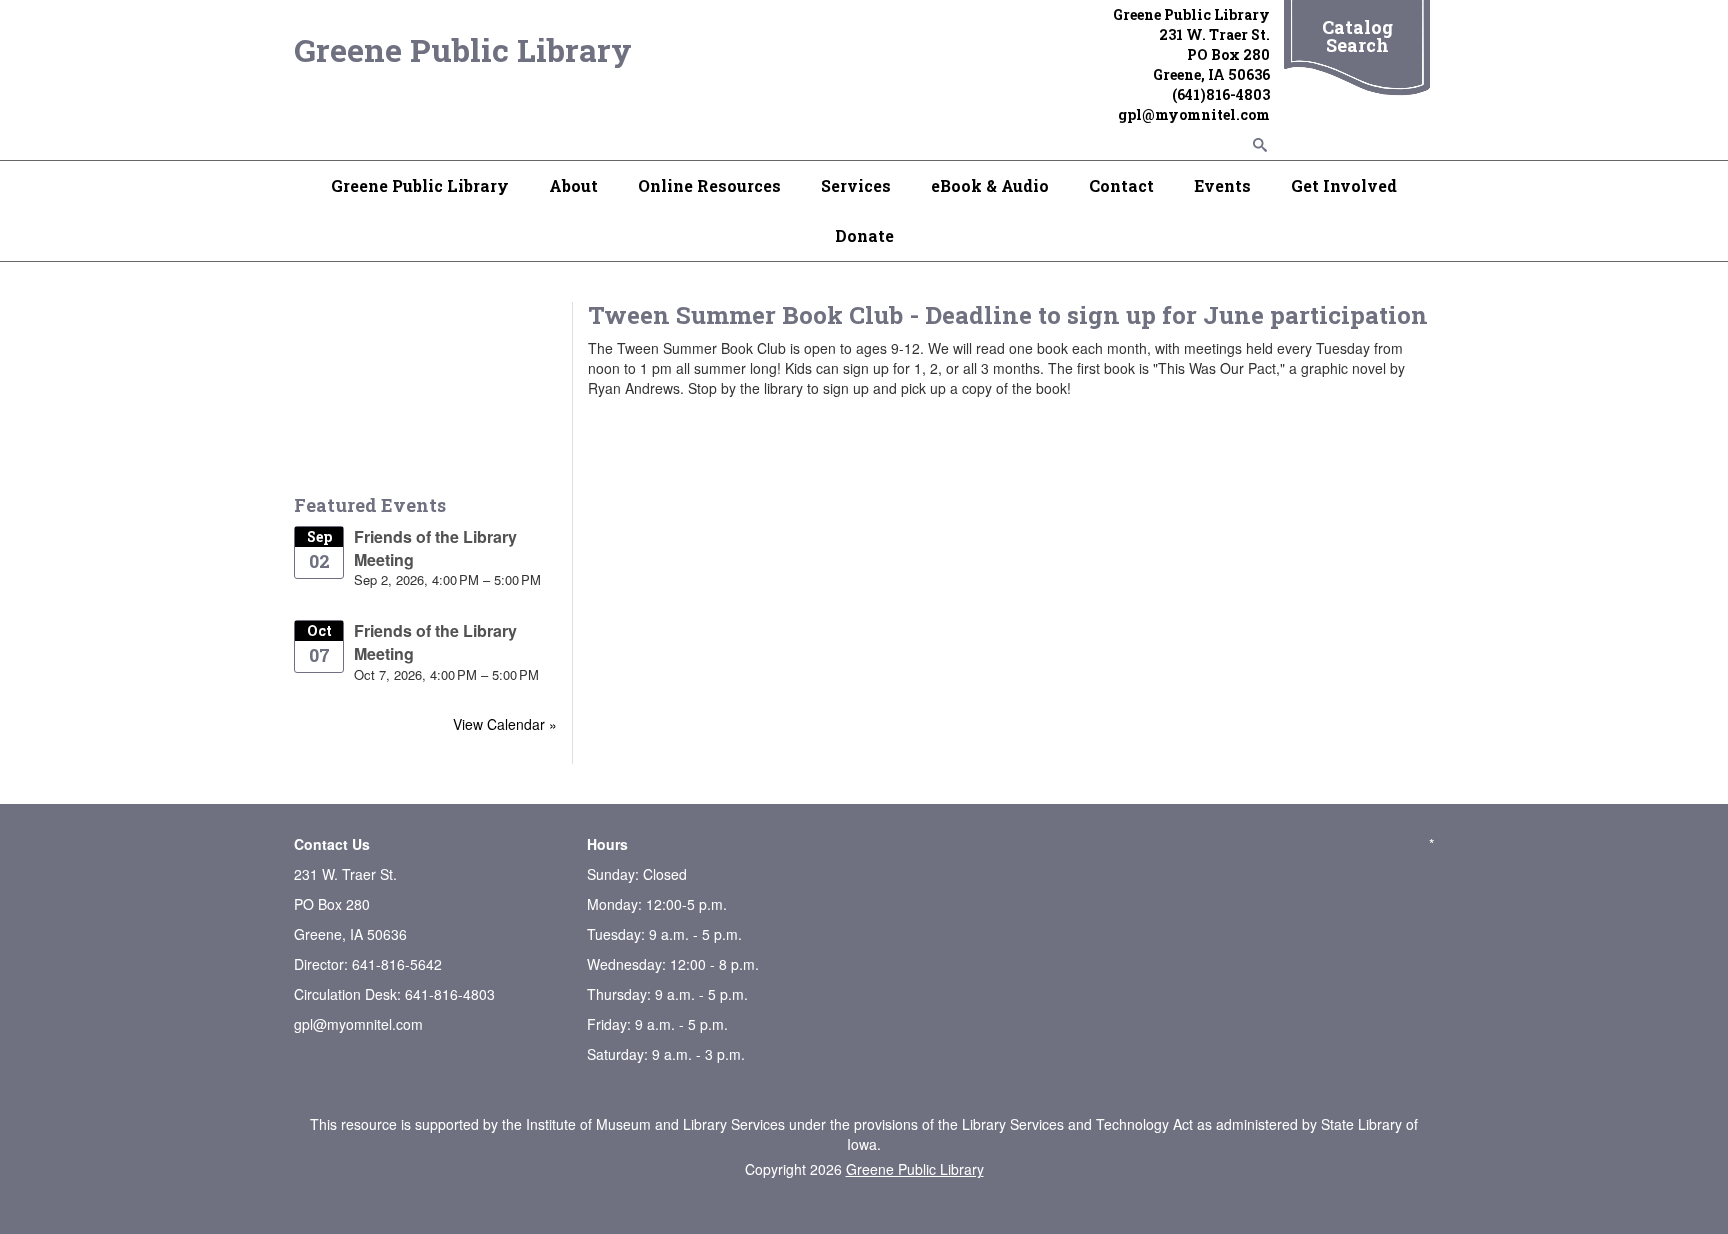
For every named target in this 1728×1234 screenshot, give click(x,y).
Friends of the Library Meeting (435, 548)
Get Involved (1344, 185)
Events (1222, 185)
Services (856, 185)
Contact (1121, 185)
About (573, 185)
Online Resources (709, 185)
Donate (864, 235)
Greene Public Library (463, 49)
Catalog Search (1357, 36)
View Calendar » (505, 724)
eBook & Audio (990, 185)
